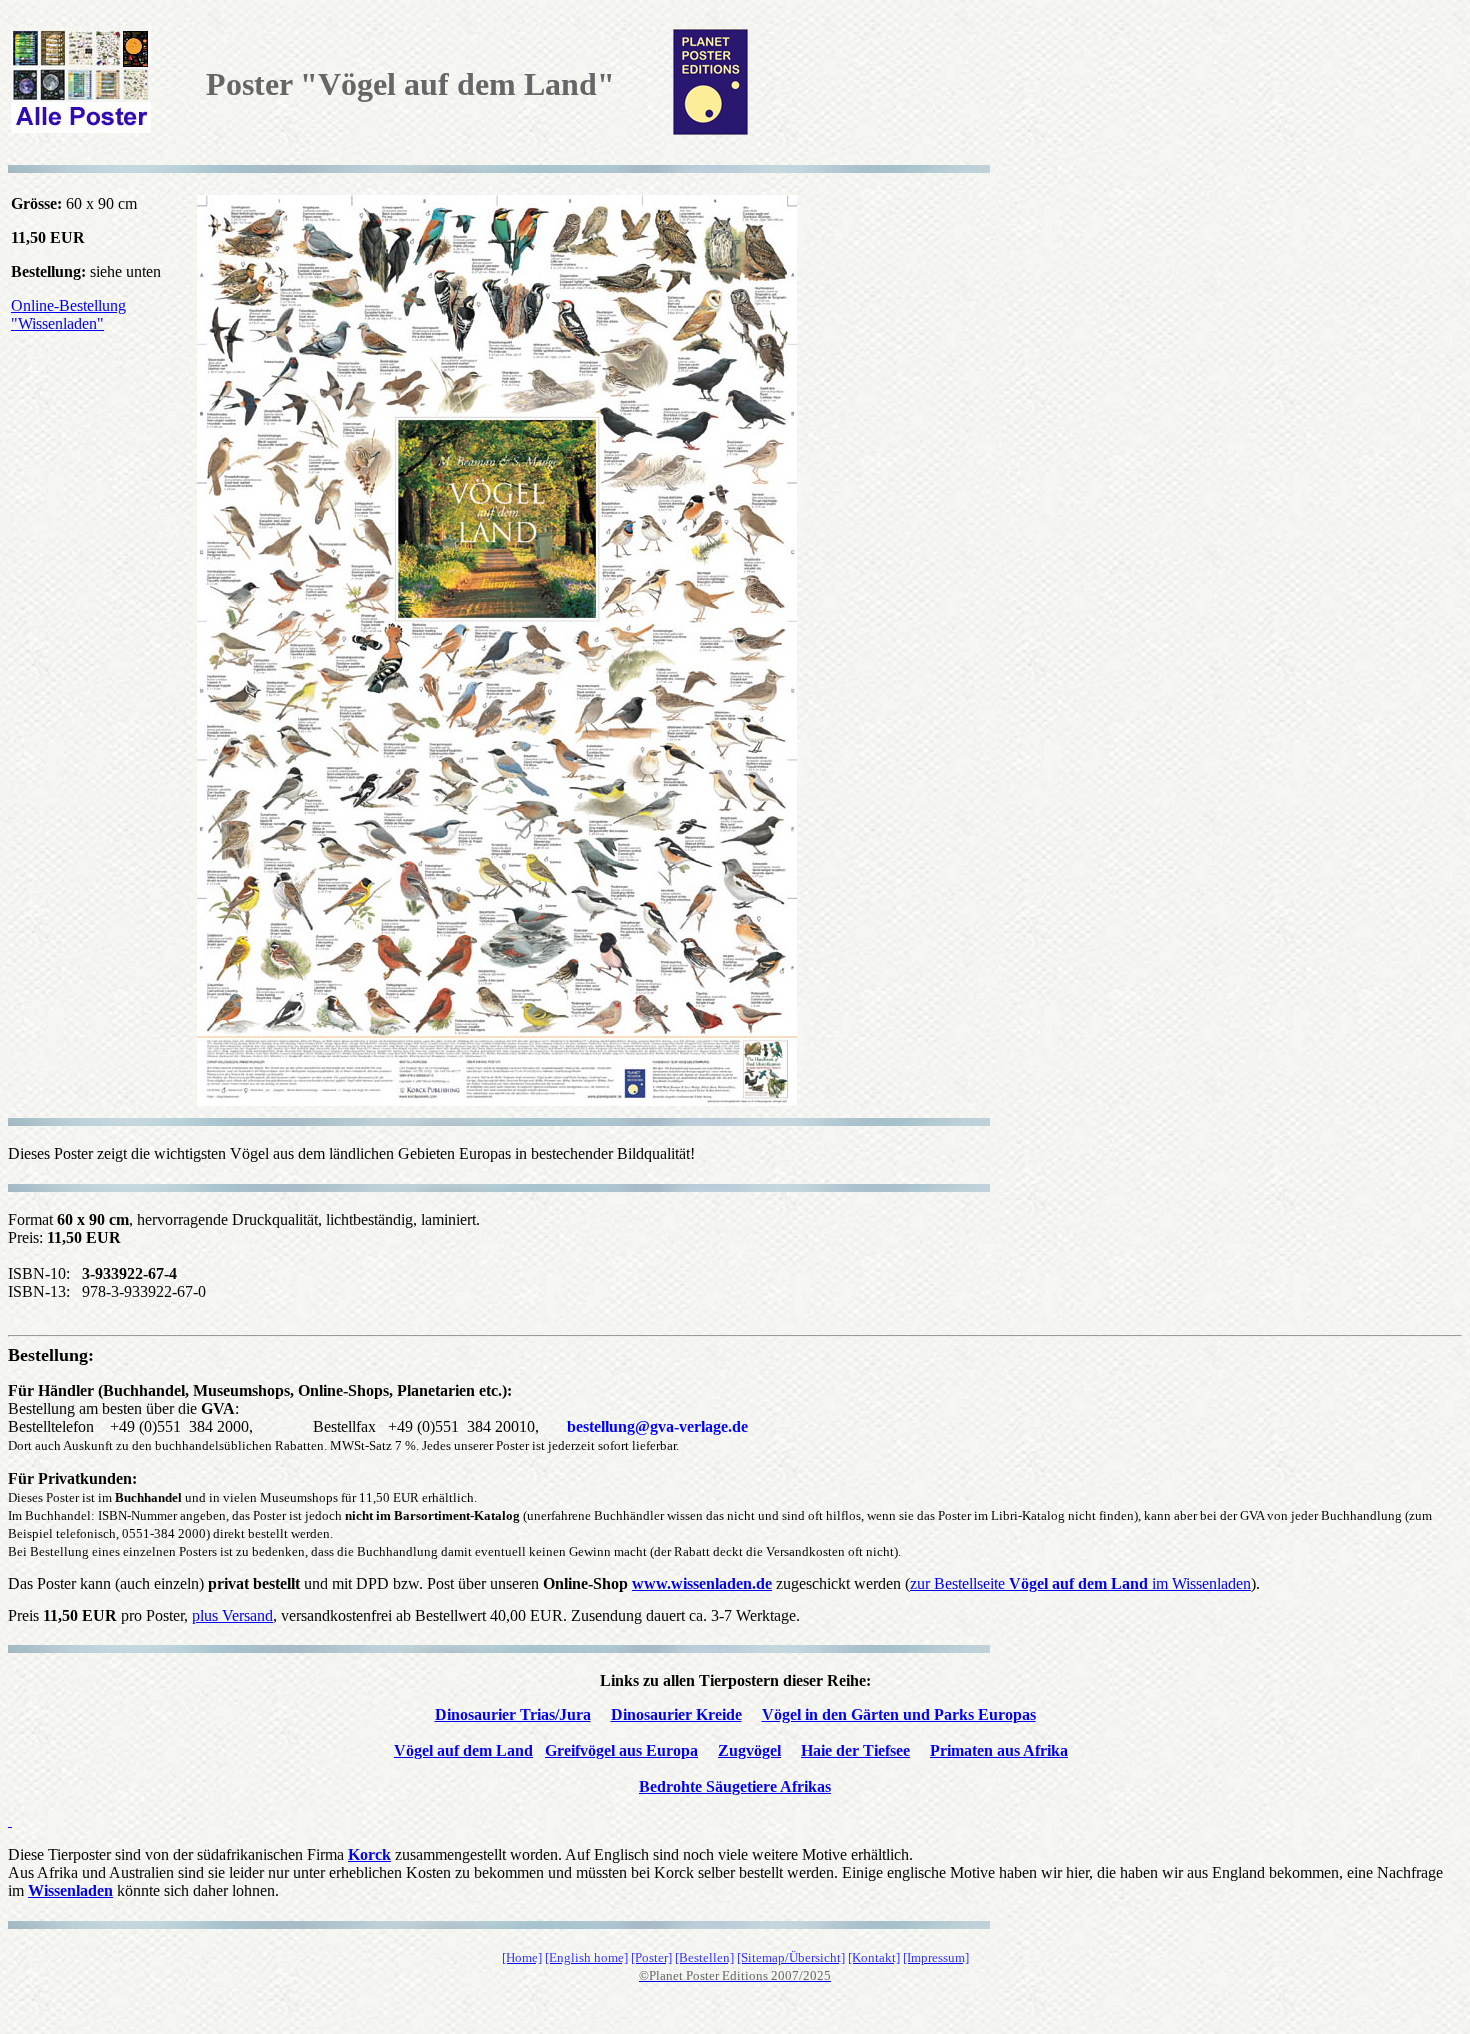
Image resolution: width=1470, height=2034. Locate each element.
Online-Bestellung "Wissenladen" (68, 314)
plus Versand (232, 1615)
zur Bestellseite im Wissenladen (1080, 1583)
